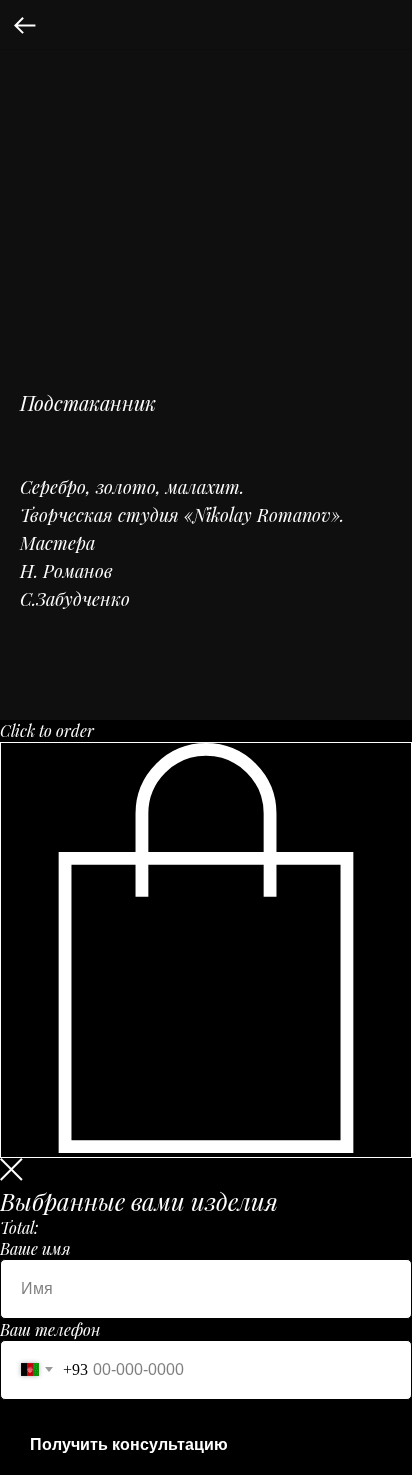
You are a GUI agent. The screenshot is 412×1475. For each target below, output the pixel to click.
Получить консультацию (129, 1444)
